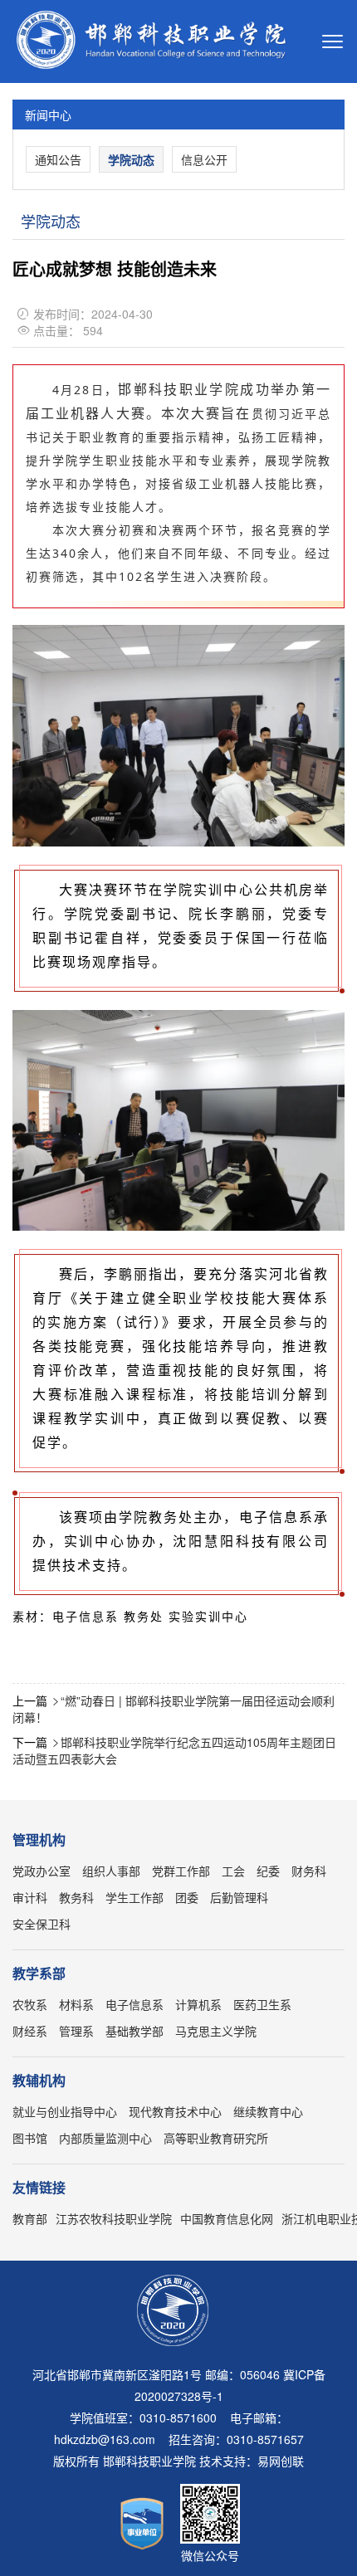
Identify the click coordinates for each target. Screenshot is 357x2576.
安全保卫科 (42, 1924)
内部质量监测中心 (105, 2138)
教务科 (76, 1897)
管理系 (76, 2031)
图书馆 (30, 2138)
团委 (187, 1897)
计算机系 (198, 2004)
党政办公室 (42, 1871)
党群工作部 (181, 1871)
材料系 (76, 2004)
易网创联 (281, 2461)
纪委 (268, 1871)
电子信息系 (134, 2004)
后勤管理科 (239, 1897)
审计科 (30, 1897)
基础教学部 (134, 2031)
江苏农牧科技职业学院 (114, 2218)
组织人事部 (111, 1871)
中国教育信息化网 (227, 2218)
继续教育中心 (268, 2111)
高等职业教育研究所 (216, 2138)
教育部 (30, 2218)
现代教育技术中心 (175, 2111)
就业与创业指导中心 (65, 2111)
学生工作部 (134, 1897)
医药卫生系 (262, 2004)
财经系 (30, 2031)
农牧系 (30, 2004)
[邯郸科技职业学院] (156, 42)
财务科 (309, 1871)
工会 (233, 1871)
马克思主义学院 (216, 2031)
